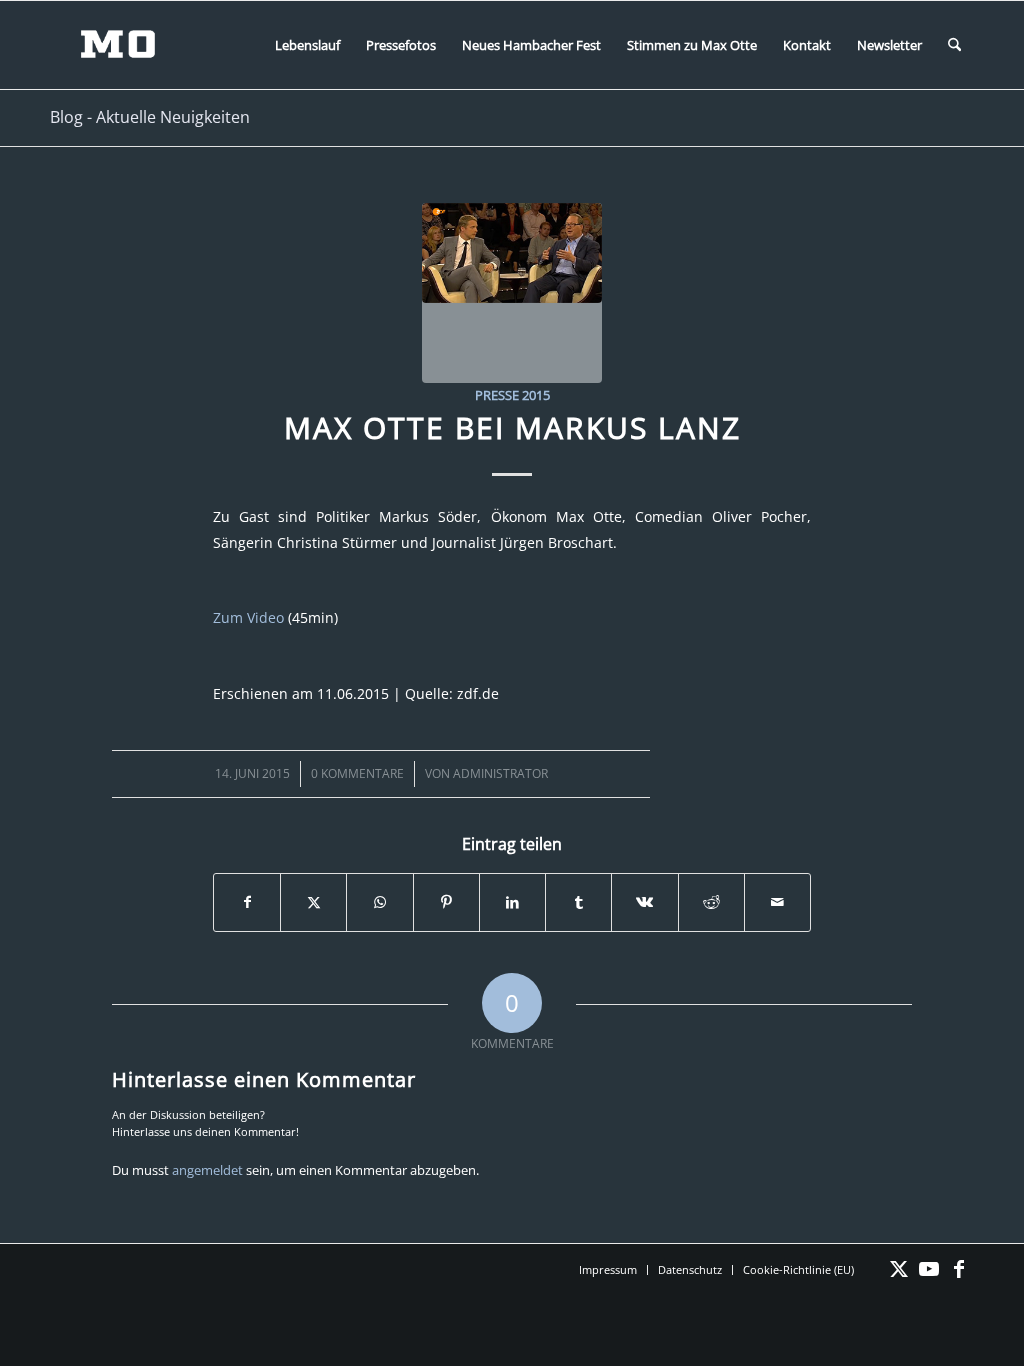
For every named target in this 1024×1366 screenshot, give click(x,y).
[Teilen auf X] (313, 902)
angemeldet (207, 1170)
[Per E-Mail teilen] (777, 902)
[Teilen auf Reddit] (711, 902)
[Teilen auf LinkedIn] (512, 902)
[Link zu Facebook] (959, 1269)
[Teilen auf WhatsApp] (379, 902)
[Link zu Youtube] (929, 1269)
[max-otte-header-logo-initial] (133, 45)
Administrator (500, 773)
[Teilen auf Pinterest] (446, 902)
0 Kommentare (357, 773)
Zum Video (248, 617)
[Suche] (954, 45)
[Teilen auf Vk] (644, 902)
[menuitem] (307, 45)
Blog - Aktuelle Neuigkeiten (150, 117)
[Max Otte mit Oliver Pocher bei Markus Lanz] (512, 293)
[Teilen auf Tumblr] (578, 902)
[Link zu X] (899, 1269)
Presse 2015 (512, 395)
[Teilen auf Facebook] (247, 902)
